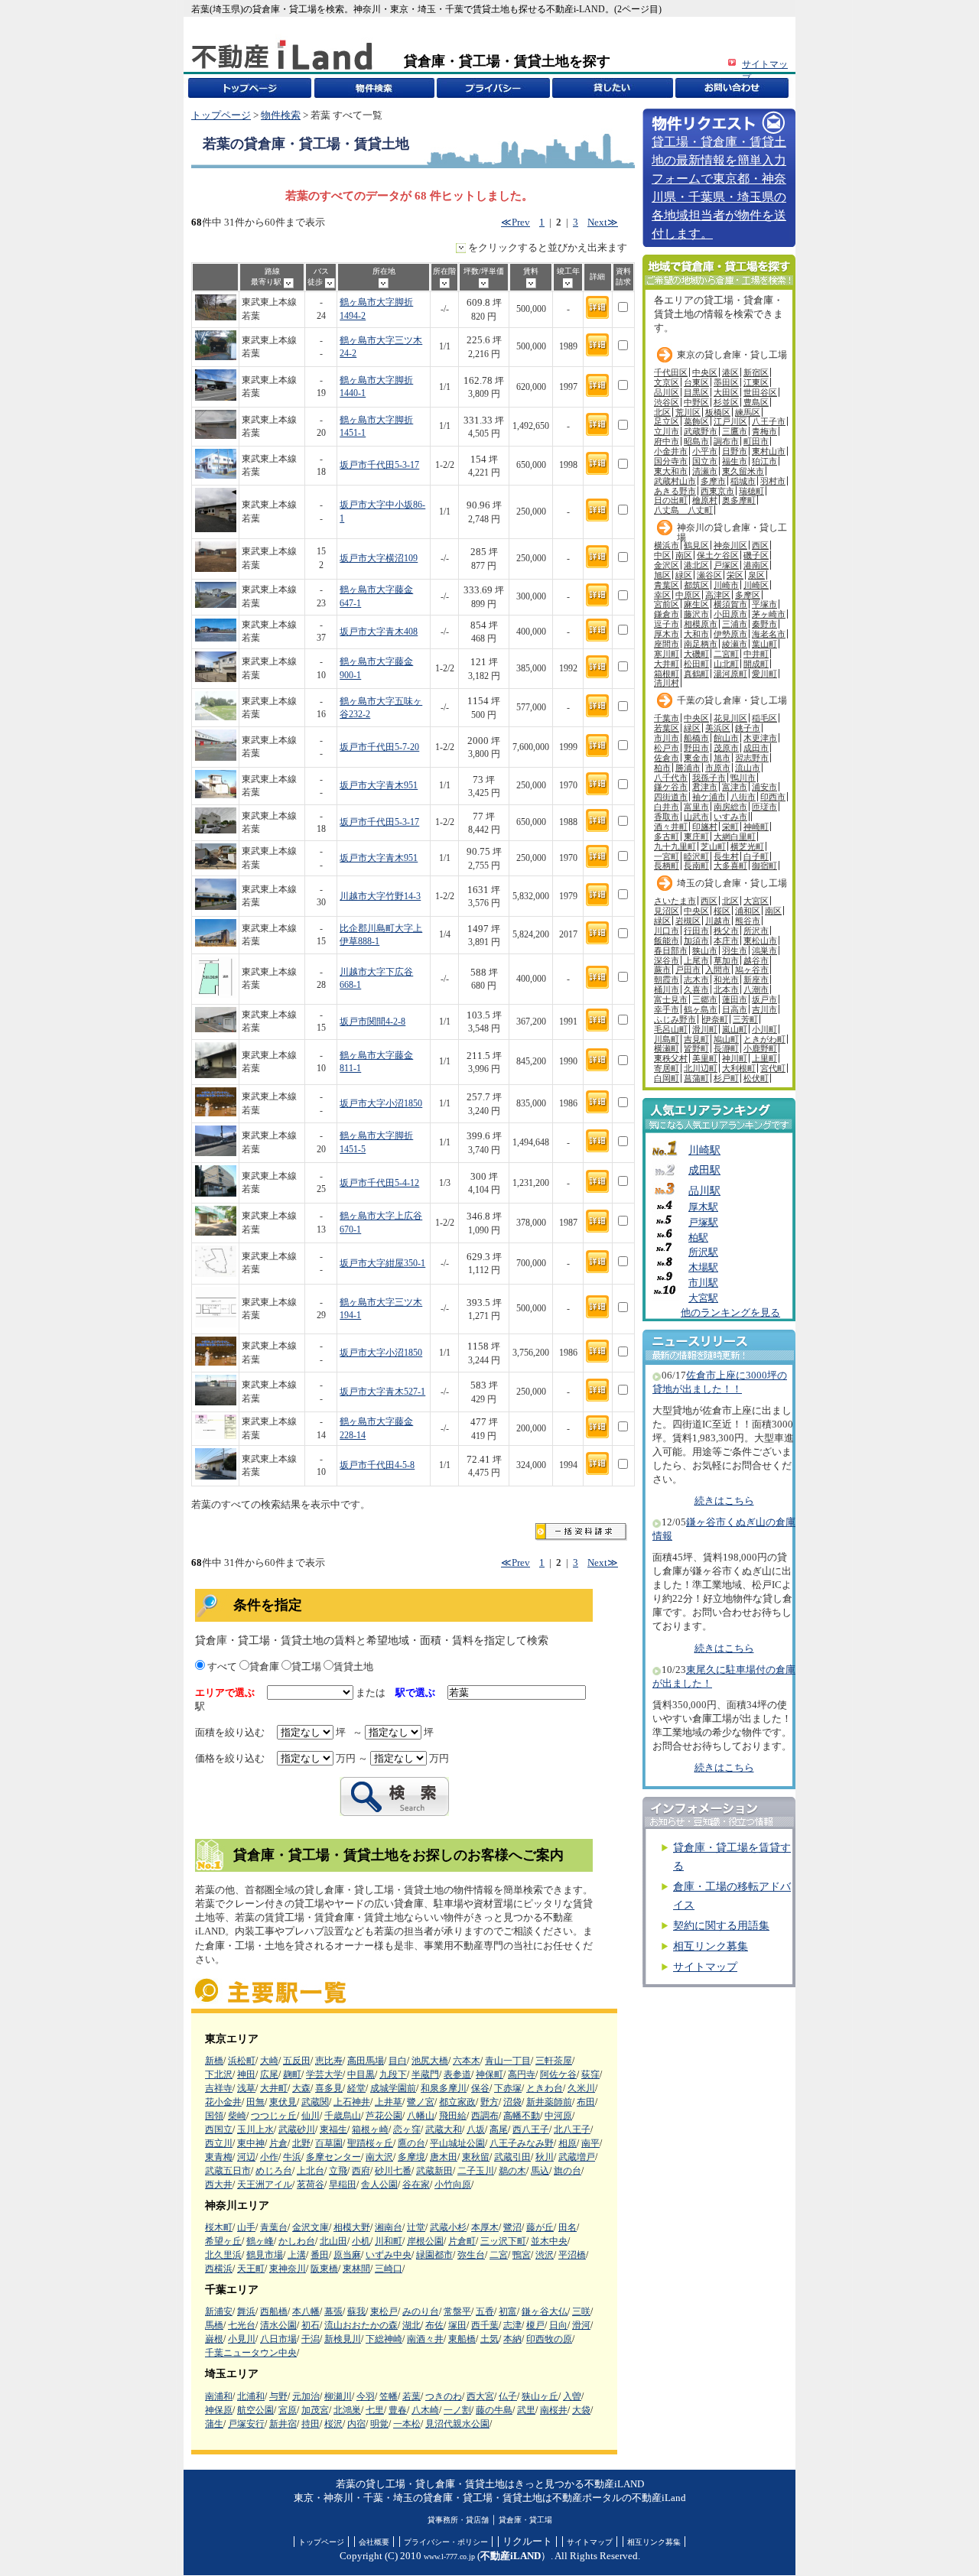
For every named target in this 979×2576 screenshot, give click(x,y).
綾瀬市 (735, 644)
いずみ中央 (389, 2255)
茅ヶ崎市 (769, 614)
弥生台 (471, 2255)
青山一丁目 (508, 2061)
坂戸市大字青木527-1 (382, 1392)
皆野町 (696, 1048)
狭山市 (705, 950)
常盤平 (457, 2311)
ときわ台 (545, 2088)
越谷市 (756, 960)
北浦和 (251, 2396)
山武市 (696, 817)
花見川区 (730, 718)
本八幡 (306, 2311)
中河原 (558, 2116)
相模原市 (701, 624)
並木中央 (549, 2241)
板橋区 (718, 412)
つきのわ (444, 2396)
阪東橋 (324, 2269)
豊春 (398, 2410)
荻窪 (590, 2074)
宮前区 (667, 604)
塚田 (457, 2325)
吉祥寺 (219, 2088)
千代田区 (671, 372)
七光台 (242, 2325)
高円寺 (522, 2074)
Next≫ (603, 223)
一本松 (407, 2424)
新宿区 (756, 372)
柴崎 (237, 2116)
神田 (246, 2074)
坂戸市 (764, 999)
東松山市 (760, 940)
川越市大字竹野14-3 (380, 897)
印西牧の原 (549, 2339)
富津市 (735, 787)
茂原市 (726, 748)
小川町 (764, 1029)
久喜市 (696, 989)
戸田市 (688, 970)
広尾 (269, 2074)
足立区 (667, 421)
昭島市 (696, 441)
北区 (662, 412)
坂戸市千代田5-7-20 (379, 747)
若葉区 (667, 728)
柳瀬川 (338, 2396)
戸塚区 (726, 565)
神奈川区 (730, 545)
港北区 (696, 565)
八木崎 (425, 2410)
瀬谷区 (709, 575)
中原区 (688, 595)
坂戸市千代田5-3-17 (379, 465)
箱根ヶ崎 (370, 2129)
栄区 (735, 575)
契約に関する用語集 (721, 1926)
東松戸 (384, 2311)
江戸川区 (730, 421)
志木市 (696, 979)
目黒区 (696, 392)
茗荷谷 (311, 2185)
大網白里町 (735, 836)
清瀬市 (705, 471)
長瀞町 (726, 1048)
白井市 (667, 807)
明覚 (379, 2424)
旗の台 (568, 2171)
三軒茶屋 (554, 2061)
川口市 (667, 931)
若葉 (411, 2396)
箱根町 (667, 674)
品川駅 (704, 1191)
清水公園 (278, 2325)
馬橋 (214, 2325)
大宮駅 (703, 1298)
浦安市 (764, 787)
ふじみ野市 (675, 1019)
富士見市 (671, 999)
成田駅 (704, 1170)
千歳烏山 (343, 2116)
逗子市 (667, 624)
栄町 (730, 827)
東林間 (356, 2269)
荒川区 (688, 412)
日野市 (735, 451)
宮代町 (773, 1068)
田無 (255, 2102)
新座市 (756, 979)
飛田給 (453, 2116)
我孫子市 (709, 778)
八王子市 (769, 421)
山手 (246, 2227)
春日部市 (671, 950)
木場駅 (703, 1268)
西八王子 (531, 2129)
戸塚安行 (246, 2424)
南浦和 (219, 2396)
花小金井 (223, 2102)
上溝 (297, 2255)
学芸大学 (324, 2074)
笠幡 (389, 2396)
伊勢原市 (730, 634)
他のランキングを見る (730, 1313)
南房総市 (730, 807)
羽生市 (735, 950)
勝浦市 (688, 768)
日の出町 (671, 500)
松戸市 (667, 748)
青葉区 (667, 585)
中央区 (705, 372)
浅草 (246, 2088)
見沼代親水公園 (457, 2424)
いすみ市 (730, 817)
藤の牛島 (494, 2410)
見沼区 (667, 911)
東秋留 (476, 2157)
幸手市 (667, 1009)
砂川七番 (393, 2171)
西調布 (485, 2116)
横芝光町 (747, 846)
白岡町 (667, 1078)
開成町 (756, 664)
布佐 (434, 2325)
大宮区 (756, 901)
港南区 (756, 565)
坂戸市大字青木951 (379, 786)
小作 (269, 2157)
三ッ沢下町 (503, 2241)
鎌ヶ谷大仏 (545, 2311)
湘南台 (389, 2227)
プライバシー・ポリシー (446, 2542)
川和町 (389, 2241)
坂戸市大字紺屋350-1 (382, 1264)
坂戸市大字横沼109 (379, 559)
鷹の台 (411, 2143)
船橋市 (696, 738)
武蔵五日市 (228, 2171)
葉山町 (764, 644)
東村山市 (769, 451)
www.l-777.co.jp (449, 2557)
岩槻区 (688, 921)
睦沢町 (696, 856)
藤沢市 (696, 614)
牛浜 (292, 2157)
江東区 (756, 382)
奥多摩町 (739, 500)
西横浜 (219, 2269)
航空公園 (255, 2410)
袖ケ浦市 (709, 797)
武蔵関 (315, 2102)
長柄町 (667, 866)
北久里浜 (223, 2255)
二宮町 (726, 654)
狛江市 (764, 461)
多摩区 (748, 595)
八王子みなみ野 (522, 2143)
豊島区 (756, 402)
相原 (568, 2143)
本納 (512, 2339)
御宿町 (764, 866)
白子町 (756, 856)
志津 (512, 2325)
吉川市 (764, 1009)
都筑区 (696, 585)
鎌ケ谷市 (671, 787)
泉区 (756, 575)
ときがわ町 (764, 1039)
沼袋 (512, 2102)
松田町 (696, 664)
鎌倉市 (667, 614)
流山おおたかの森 (361, 2325)
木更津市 (760, 738)
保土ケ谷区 (718, 555)
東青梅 (219, 2157)
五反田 (297, 2061)
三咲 (581, 2311)
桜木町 (219, 2227)
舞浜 (246, 2311)
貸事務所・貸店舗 (458, 2520)
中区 (662, 555)
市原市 (718, 768)
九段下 (393, 2074)
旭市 (722, 758)
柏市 (662, 768)
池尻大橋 (430, 2061)
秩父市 (726, 931)
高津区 (718, 595)
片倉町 (462, 2241)
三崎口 (389, 2269)
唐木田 (444, 2157)
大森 (301, 2088)
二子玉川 (476, 2171)
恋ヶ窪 (407, 2129)
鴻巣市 (764, 950)
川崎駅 (704, 1150)
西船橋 (274, 2311)
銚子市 (748, 728)
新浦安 (219, 2311)
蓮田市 (735, 999)
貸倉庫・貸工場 (525, 2520)
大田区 (726, 392)
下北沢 (219, 2074)
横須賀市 (730, 604)
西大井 (219, 2185)
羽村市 (773, 481)
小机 (361, 2241)
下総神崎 (384, 2339)
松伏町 (756, 1078)
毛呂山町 (671, 1029)
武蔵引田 (512, 2157)
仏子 (508, 2396)
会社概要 (374, 2542)
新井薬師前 (549, 2102)
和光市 (726, 979)
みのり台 (421, 2311)
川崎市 (726, 585)
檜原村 (705, 500)
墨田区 (726, 382)
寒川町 (667, 654)
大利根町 (739, 1068)
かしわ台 (297, 2241)
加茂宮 (315, 2410)
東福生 (333, 2129)
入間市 (718, 970)
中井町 (756, 654)
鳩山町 (726, 1039)
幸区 (662, 595)
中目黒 (361, 2074)
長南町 (696, 866)
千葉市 (667, 718)
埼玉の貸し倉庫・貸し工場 (732, 883)
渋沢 (545, 2255)
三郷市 (705, 999)
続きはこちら (724, 1501)
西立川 (219, 2143)
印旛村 (705, 827)
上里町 (764, 1058)
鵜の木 (512, 2171)
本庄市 (726, 940)
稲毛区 (764, 718)
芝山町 (713, 846)
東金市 (696, 758)
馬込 (540, 2171)
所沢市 (756, 931)
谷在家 (416, 2185)
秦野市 (764, 624)
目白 (398, 2061)
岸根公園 (425, 2241)
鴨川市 (743, 778)
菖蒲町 (696, 1078)
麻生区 (696, 604)
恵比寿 (329, 2061)
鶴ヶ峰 (260, 2241)
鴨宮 (522, 2255)
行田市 (696, 931)
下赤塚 (508, 2088)
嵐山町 (735, 1029)
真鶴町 (696, 674)
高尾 (499, 2129)
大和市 (696, 634)
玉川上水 (255, 2129)
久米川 (581, 2088)
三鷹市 (735, 431)
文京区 (667, 382)
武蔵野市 (701, 431)
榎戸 (535, 2325)
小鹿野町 (760, 1048)
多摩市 (713, 481)
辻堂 (416, 2227)
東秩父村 (671, 1058)
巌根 (214, 2339)
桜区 (722, 911)
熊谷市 (748, 921)
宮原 (288, 2410)
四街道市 (671, 797)
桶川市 (667, 989)
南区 (684, 555)
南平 (590, 2143)
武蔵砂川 (297, 2129)
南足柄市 (701, 644)
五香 (485, 2311)
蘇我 (356, 2311)
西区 (760, 545)
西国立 (219, 2129)
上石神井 (352, 2102)
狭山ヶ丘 (540, 2396)
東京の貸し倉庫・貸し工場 (732, 355)
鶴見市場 (265, 2255)
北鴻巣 (347, 2410)
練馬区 (748, 412)
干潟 (311, 2339)
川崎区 (756, 585)
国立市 (705, 461)
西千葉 (485, 2325)
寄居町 (667, 1068)
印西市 (773, 797)
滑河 (581, 2325)
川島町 (667, 1039)
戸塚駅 (703, 1223)
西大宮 (480, 2396)
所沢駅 (703, 1252)
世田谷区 (760, 392)
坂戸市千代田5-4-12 (379, 1183)
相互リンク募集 (711, 1946)
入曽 (572, 2396)
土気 (489, 2339)
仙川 (311, 2116)
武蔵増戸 (577, 2157)
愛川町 (764, 674)
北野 (301, 2143)
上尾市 (696, 960)
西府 (361, 2171)
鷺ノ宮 (421, 2102)
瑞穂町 (751, 491)
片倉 (278, 2143)
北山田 (333, 2241)
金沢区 (667, 565)
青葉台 (274, 2227)
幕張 (333, 2311)
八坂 (476, 2129)
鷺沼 (512, 2227)
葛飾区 (696, 421)
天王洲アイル (265, 2185)
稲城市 (743, 481)
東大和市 (671, 471)
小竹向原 (453, 2185)
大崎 (269, 2061)
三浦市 (735, 624)
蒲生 (214, 2424)
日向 (558, 2325)
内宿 (356, 2424)
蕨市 (662, 970)
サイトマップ (705, 1967)
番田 (320, 2255)
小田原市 (730, 614)
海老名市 (769, 634)
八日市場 (278, 2339)
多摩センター (333, 2157)
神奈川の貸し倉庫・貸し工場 (732, 531)
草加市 (726, 960)
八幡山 (421, 2116)
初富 (508, 2311)
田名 (568, 2227)
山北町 (726, 664)
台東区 (696, 382)
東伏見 (283, 2102)
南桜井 (554, 2410)
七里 (375, 2410)
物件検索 (281, 115)
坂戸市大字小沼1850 (381, 1104)
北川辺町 (701, 1068)
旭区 (662, 575)
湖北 (411, 2325)
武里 (526, 2410)
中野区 (696, 402)
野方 (489, 2102)
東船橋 (462, 2339)
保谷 (480, 2088)
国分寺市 (671, 461)
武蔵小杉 (448, 2227)
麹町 (292, 2074)
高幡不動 (522, 2116)
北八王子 (572, 2129)
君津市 (705, 787)
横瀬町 (667, 1048)
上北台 (311, 2171)
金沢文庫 (311, 2227)
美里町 (705, 1058)
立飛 (338, 2171)
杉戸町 (726, 1078)
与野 (278, 2396)
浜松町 (242, 2061)
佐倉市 (667, 758)
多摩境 (411, 2157)
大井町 (667, 664)
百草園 (329, 2143)
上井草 (389, 2102)
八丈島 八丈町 (683, 510)
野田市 (696, 748)
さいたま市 (675, 901)
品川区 (667, 392)
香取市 (667, 817)
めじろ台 (274, 2171)
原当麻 (347, 2255)
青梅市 (764, 431)
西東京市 (717, 491)
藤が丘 (540, 2227)
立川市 (667, 431)
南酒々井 (425, 2339)
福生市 (735, 461)
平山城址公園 (457, 2143)
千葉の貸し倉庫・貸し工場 (732, 700)
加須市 (696, 940)
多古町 (667, 836)
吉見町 (696, 1039)
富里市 (696, 807)
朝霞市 (667, 979)
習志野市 (752, 758)
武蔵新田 (434, 2171)
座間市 (667, 644)
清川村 (667, 683)
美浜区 (718, 728)
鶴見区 (696, 545)
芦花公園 (384, 2116)
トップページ (221, 115)
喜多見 (329, 2088)
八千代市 (671, 778)
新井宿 (283, 2424)
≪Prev (516, 223)
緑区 (684, 575)
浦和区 (748, 911)
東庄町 (696, 836)
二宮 (499, 2255)
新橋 (214, 2061)
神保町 (489, 2074)
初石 (311, 2325)
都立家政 (457, 2102)
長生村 (726, 856)
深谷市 (667, 960)
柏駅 (698, 1238)
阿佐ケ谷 (558, 2074)
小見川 (242, 2339)
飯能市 (667, 940)
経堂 (356, 2088)
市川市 (667, 738)
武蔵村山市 (675, 481)
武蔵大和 (444, 2129)
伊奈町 (716, 1019)
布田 (586, 2102)
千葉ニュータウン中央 (251, 2353)
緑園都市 (434, 2255)
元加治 (306, 2396)
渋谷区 (667, 402)
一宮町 (667, 856)
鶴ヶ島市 (701, 1009)
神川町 (735, 1058)
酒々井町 (671, 827)
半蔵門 (425, 2074)
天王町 (251, 2269)
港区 (730, 372)
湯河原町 (730, 674)
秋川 (545, 2157)
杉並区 (726, 402)
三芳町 (745, 1019)
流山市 (748, 768)
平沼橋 (572, 2255)
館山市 (726, 738)
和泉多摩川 (444, 2088)
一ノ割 (457, 2410)
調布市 (726, 441)
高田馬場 (366, 2061)
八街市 (743, 797)
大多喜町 (730, 866)
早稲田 (343, 2185)
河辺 (246, 2157)
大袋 (581, 2410)
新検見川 (343, 2339)
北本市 (726, 989)
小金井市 (671, 451)
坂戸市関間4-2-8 (372, 1022)
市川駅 (703, 1283)
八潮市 (756, 989)
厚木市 (667, 634)
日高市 (735, 1009)
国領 (214, 2116)
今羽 (366, 2396)
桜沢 (333, 2424)
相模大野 (352, 2227)
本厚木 (485, 2227)
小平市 (705, 451)
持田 (311, 2424)
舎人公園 (379, 2185)
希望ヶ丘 (223, 2241)
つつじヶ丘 (274, 2116)
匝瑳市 (764, 807)
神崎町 (756, 827)
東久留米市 (743, 471)
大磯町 (696, 654)
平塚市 (764, 604)
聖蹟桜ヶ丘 (370, 2143)
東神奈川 (288, 2269)
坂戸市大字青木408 (379, 632)
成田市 (756, 748)
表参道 (457, 2074)
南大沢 (379, 2157)
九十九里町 (675, 846)
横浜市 (667, 545)
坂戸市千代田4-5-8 (377, 1465)
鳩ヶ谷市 (752, 970)
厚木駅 (703, 1207)
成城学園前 (393, 2088)
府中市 (667, 441)
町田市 (756, 441)
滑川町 (705, 1029)
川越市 (718, 921)
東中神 (251, 2143)
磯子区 (756, 555)
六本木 (467, 2061)
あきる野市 (675, 491)
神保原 (219, 2410)
